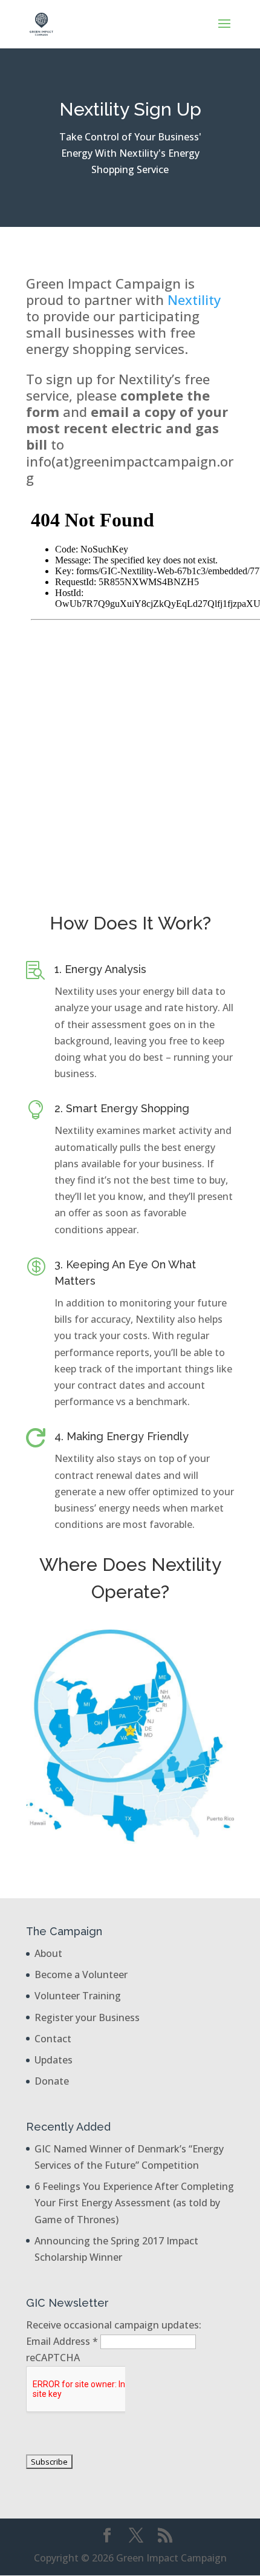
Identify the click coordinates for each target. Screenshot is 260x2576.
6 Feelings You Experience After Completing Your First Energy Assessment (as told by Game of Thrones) (134, 2203)
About (48, 1953)
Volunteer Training (78, 1996)
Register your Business (87, 2017)
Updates (54, 2060)
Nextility (194, 300)
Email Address (62, 2341)
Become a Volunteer (81, 1975)
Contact (53, 2039)
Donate (52, 2081)
